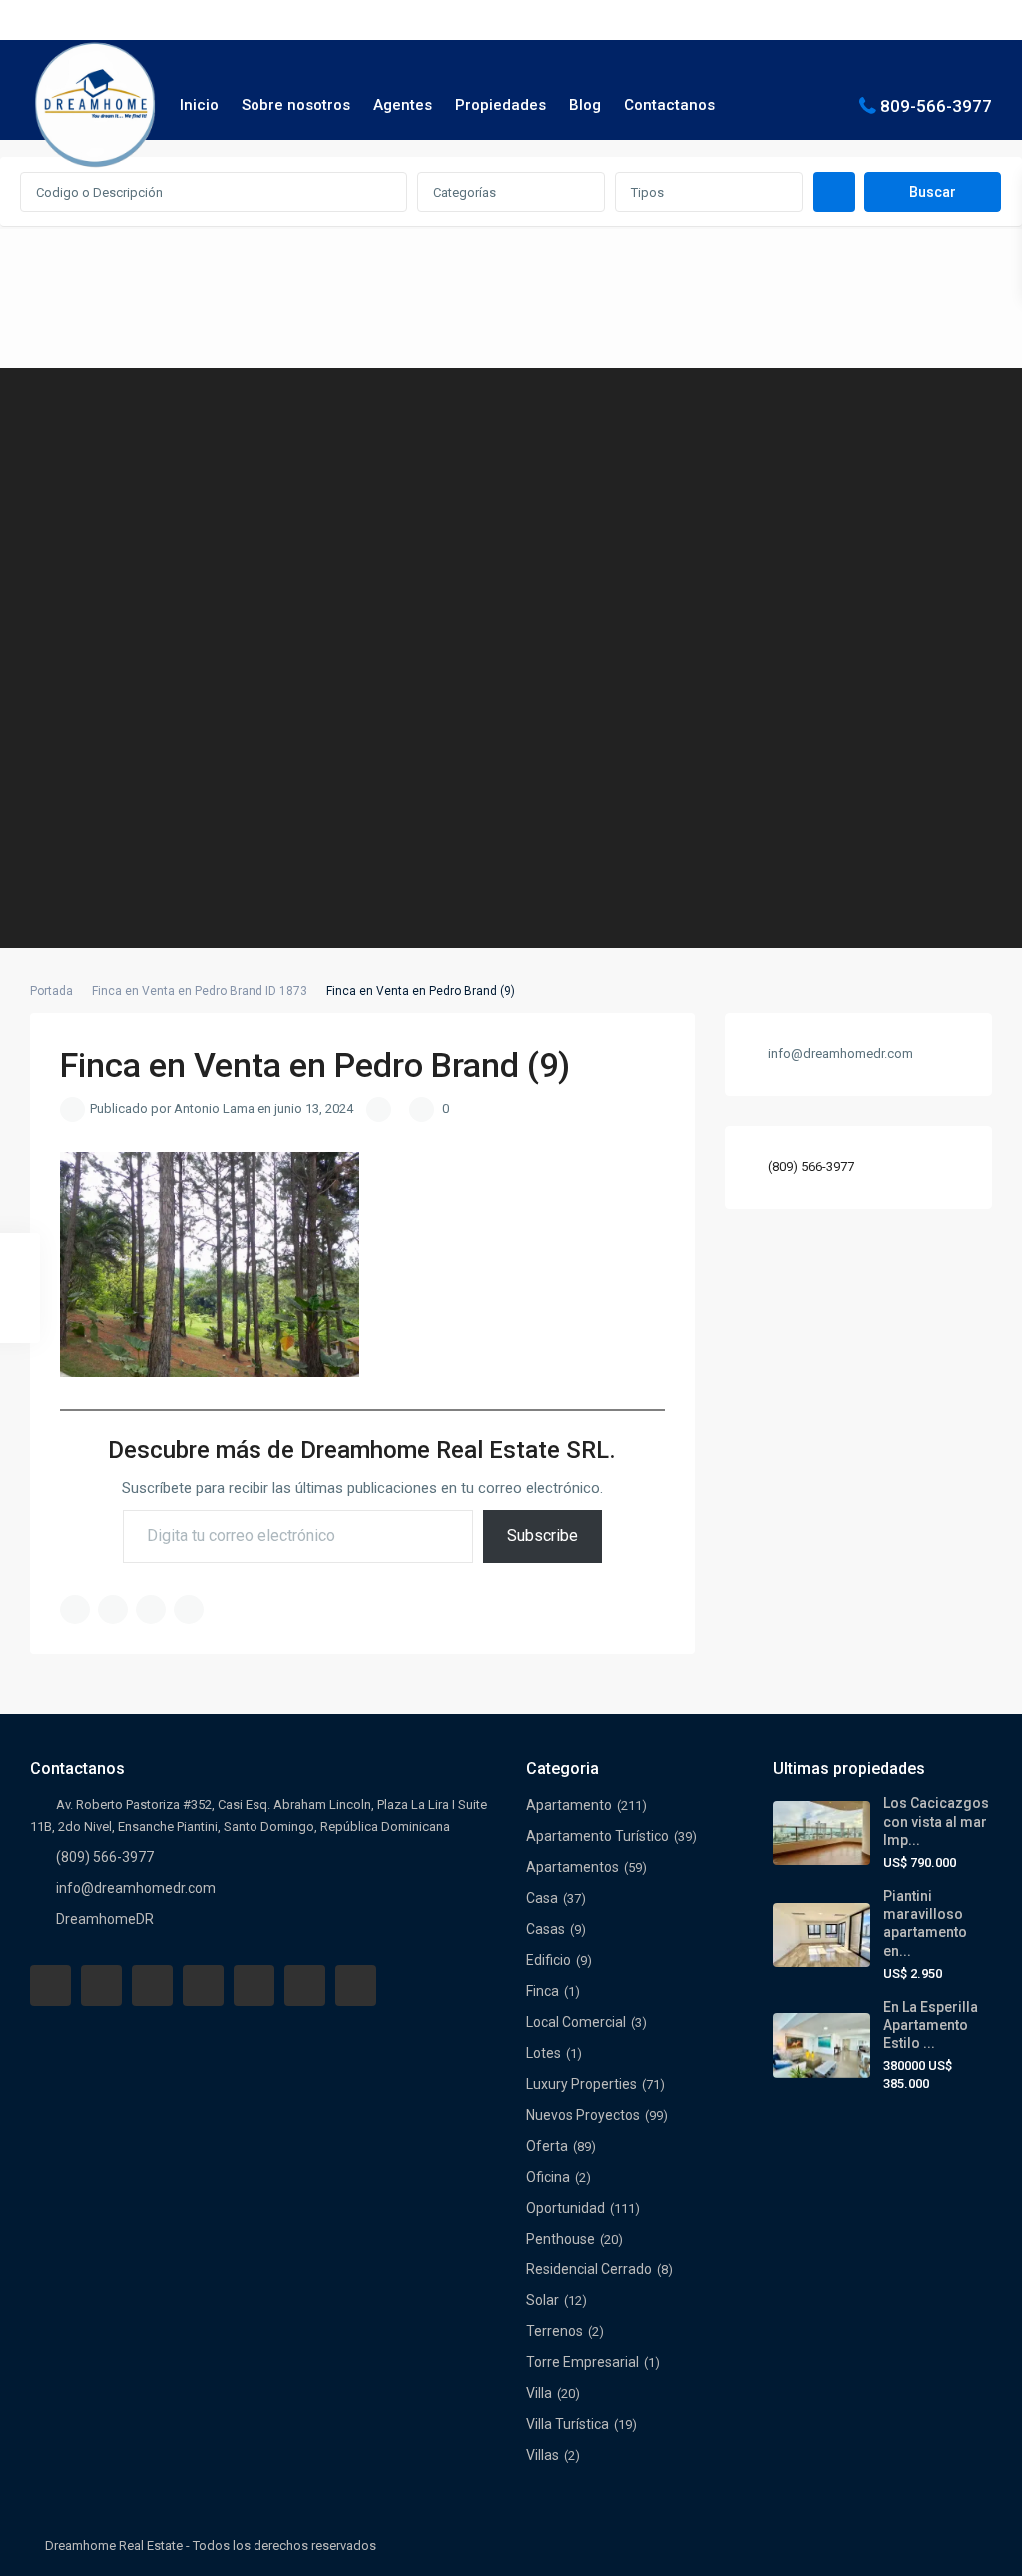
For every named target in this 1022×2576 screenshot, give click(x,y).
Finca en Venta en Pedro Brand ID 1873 (200, 991)
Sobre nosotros (296, 105)
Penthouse (560, 2239)
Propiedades (501, 105)
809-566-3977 (936, 105)
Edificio (548, 1960)
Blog (585, 105)
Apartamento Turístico (597, 1836)
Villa (539, 2393)
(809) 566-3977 (811, 1167)
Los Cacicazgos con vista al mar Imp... (936, 1821)
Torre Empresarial (582, 2362)
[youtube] (305, 1985)
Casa (542, 1898)
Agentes (403, 105)
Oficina (548, 2177)
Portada (51, 991)
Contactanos (669, 105)
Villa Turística (567, 2424)
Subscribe (542, 1535)
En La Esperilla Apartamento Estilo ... (931, 2025)
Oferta (547, 2146)
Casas (545, 1929)
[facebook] (50, 1985)
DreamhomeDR (105, 1919)
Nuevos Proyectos (583, 2115)
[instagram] (356, 1985)
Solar (542, 2300)
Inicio (199, 105)
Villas (542, 2455)
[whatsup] (101, 1985)
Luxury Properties (581, 2084)
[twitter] (152, 1985)
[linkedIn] (203, 1985)
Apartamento (569, 1805)
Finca (542, 1991)
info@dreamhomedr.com (136, 1888)
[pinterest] (254, 1985)
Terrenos (554, 2331)
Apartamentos (572, 1867)
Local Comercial (576, 2022)
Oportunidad (565, 2208)
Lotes (543, 2053)
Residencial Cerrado (589, 2269)
